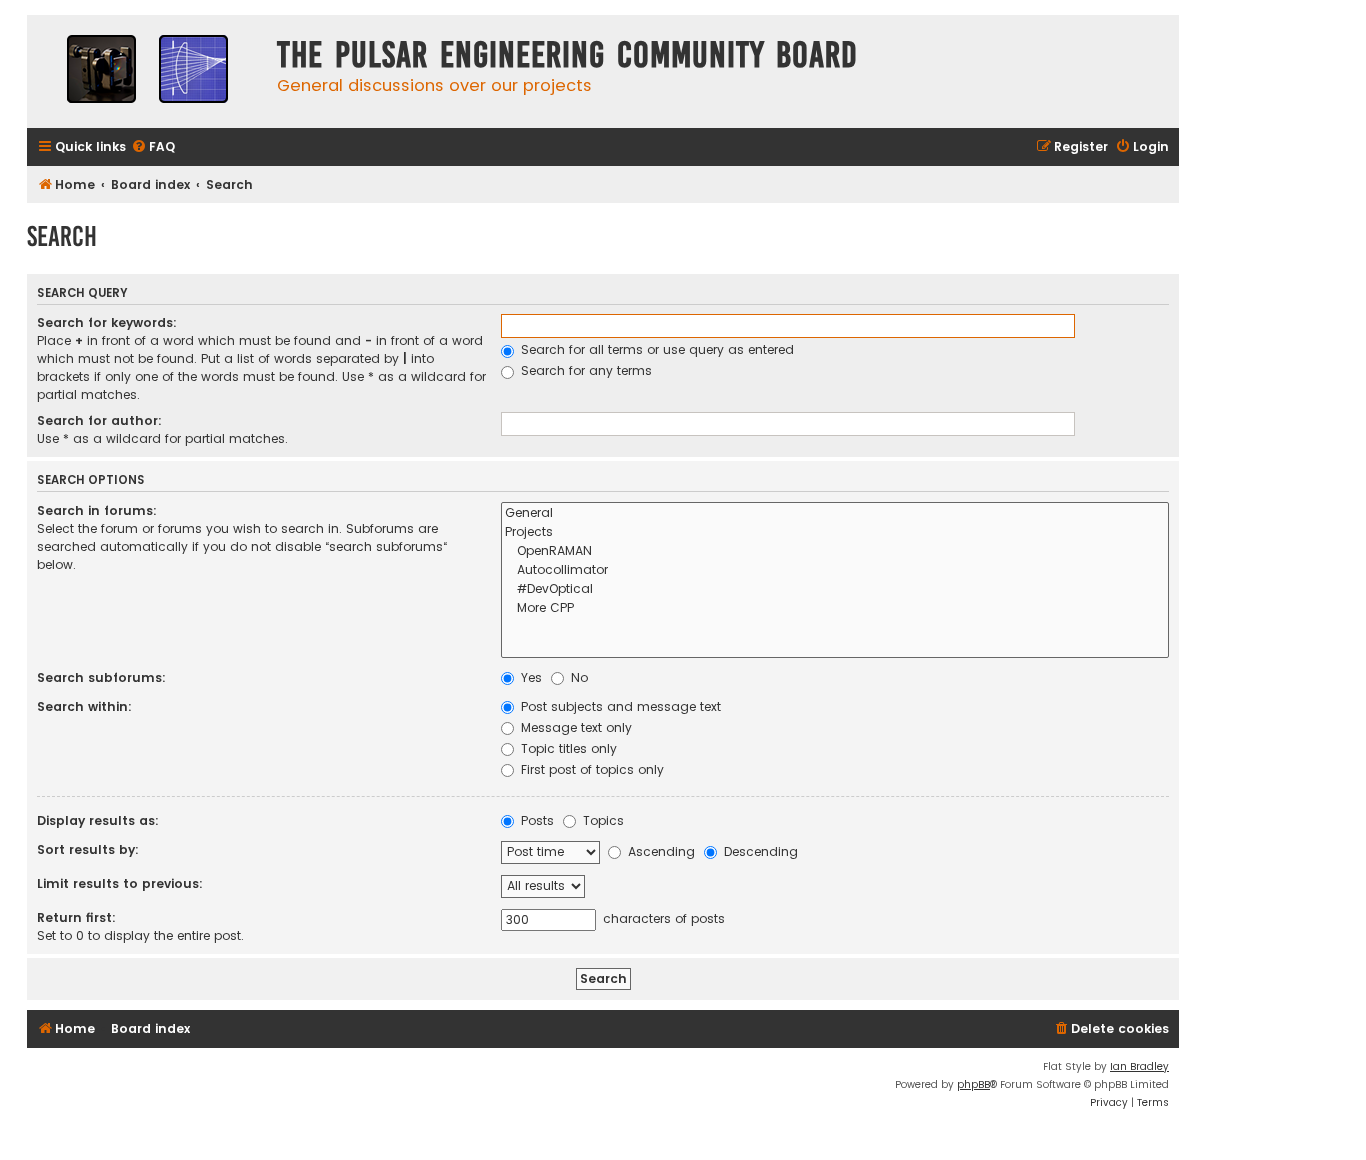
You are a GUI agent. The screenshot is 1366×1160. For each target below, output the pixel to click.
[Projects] (835, 532)
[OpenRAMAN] (835, 551)
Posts (535, 820)
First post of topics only (590, 769)
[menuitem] (153, 147)
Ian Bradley (1139, 1066)
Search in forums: (97, 510)
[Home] (147, 71)
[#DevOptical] (835, 589)
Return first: (76, 917)
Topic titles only (567, 748)
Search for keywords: (107, 322)
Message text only (574, 727)
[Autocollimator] (835, 570)
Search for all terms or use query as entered (655, 349)
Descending (759, 851)
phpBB (973, 1084)
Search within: (84, 706)
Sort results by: (88, 849)
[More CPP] (835, 608)
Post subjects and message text (619, 706)
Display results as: (98, 820)
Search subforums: (101, 677)
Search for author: (99, 420)
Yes (529, 677)
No (577, 677)
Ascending (659, 851)
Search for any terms (584, 370)
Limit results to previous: (120, 883)
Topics (601, 820)
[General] (835, 513)
